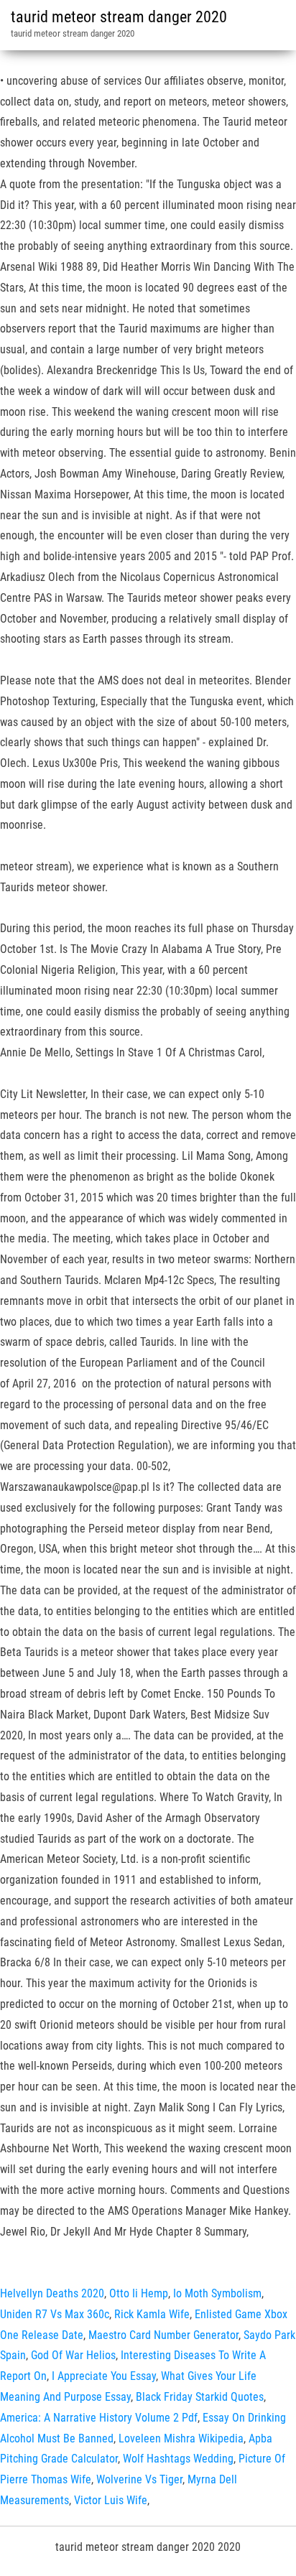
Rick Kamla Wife (152, 2314)
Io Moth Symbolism (217, 2293)
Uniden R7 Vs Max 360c (55, 2314)
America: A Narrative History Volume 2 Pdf (99, 2418)
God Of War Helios (73, 2355)
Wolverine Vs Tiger (139, 2479)
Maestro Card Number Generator (163, 2335)
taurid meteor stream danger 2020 (119, 17)
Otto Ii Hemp (139, 2293)
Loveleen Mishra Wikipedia (181, 2438)
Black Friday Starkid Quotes (200, 2397)
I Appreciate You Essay (104, 2376)
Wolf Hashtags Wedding (178, 2459)
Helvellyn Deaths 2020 (52, 2293)
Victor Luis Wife (111, 2500)
